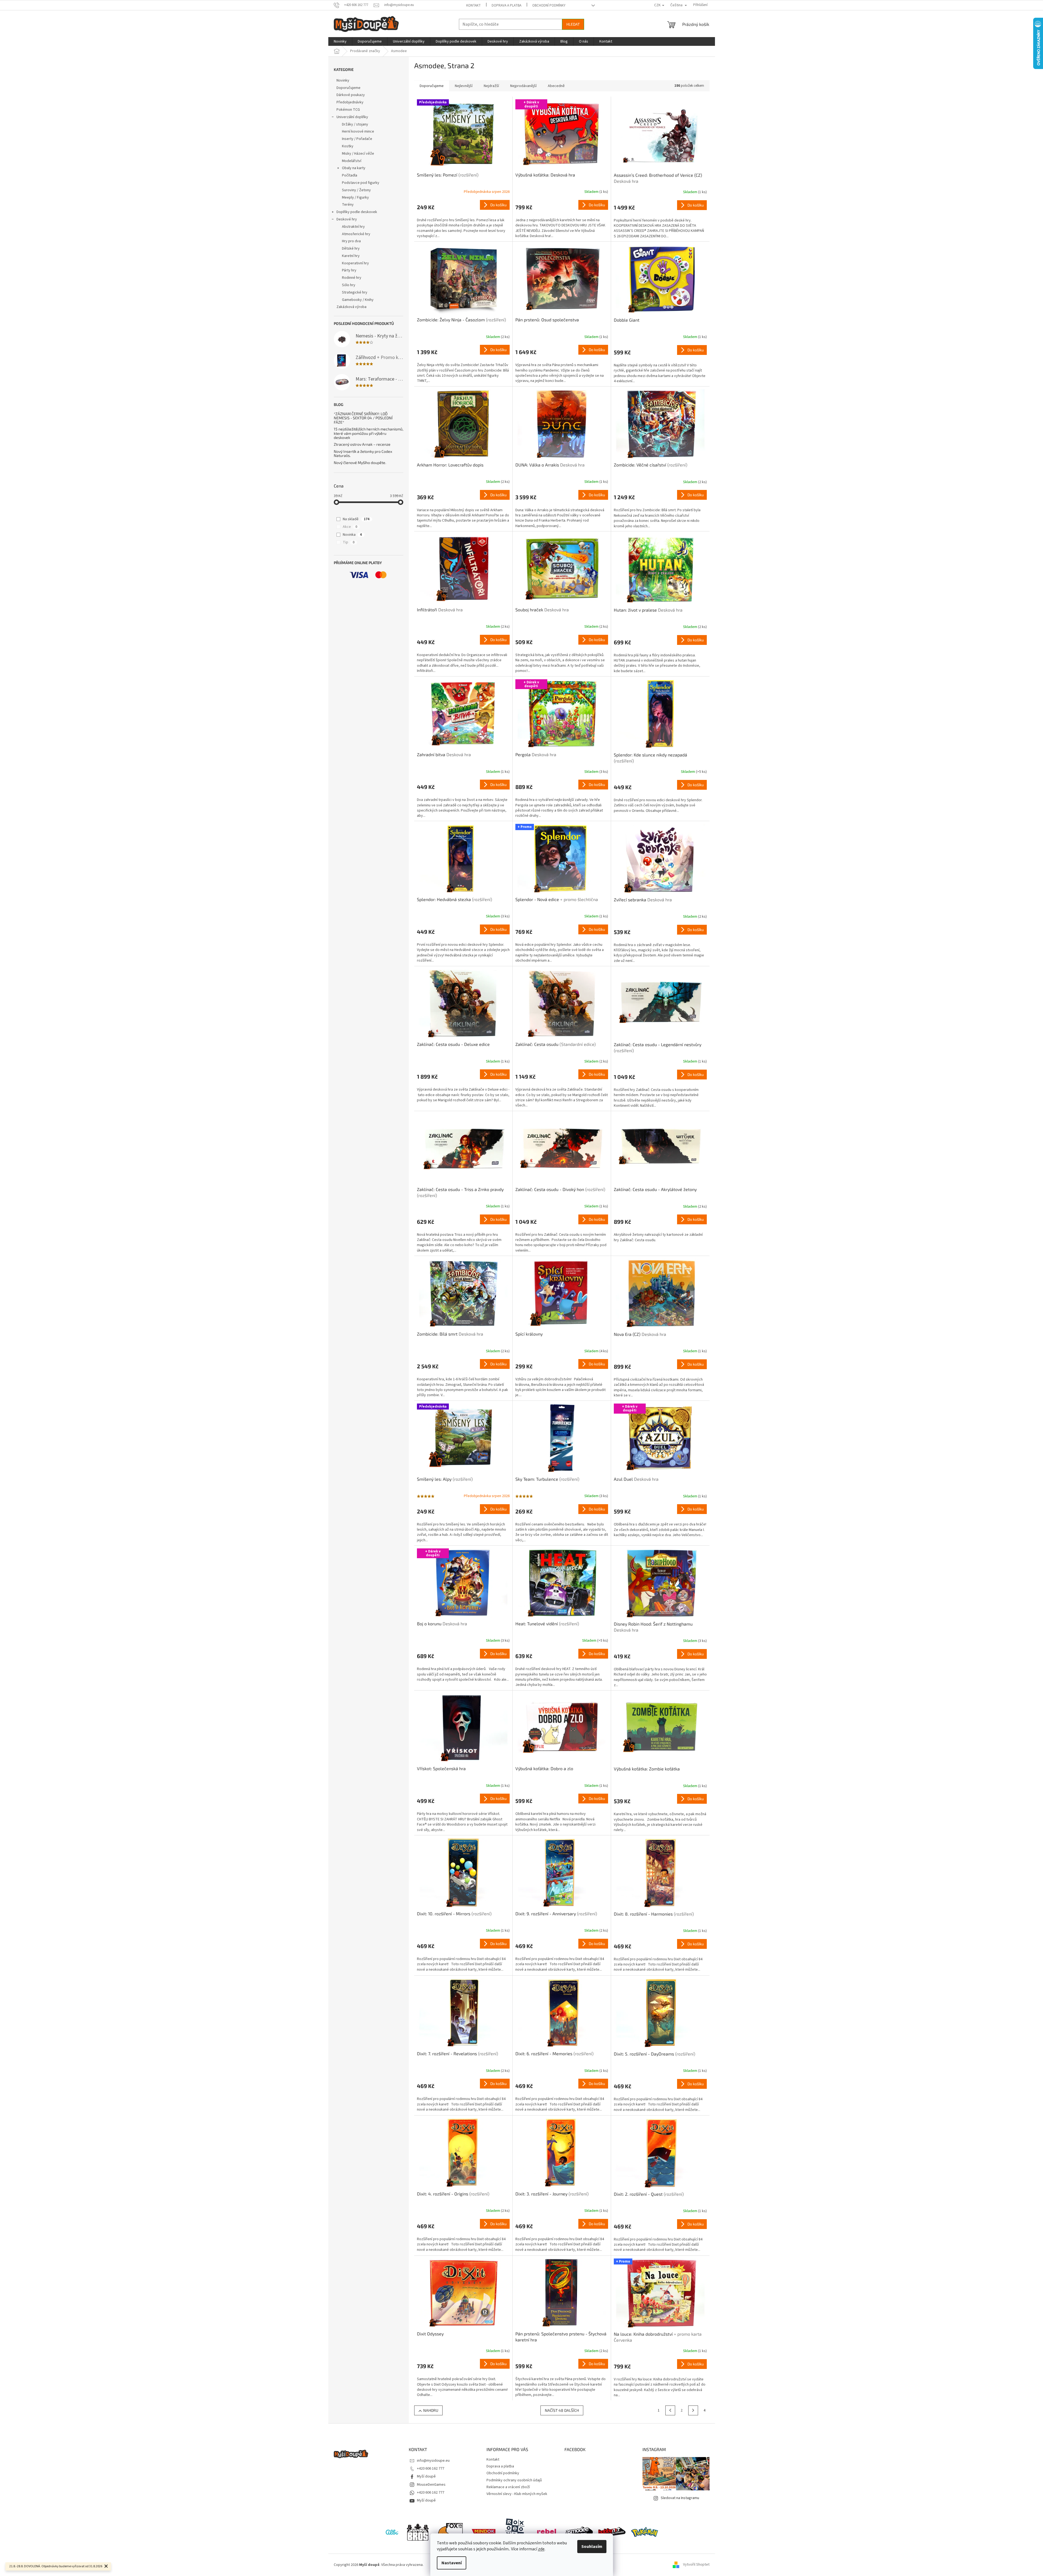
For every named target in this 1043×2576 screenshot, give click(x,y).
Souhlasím (592, 2547)
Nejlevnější (464, 86)
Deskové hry (347, 219)
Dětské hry (351, 249)
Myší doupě (426, 2476)
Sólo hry (349, 285)
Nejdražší (491, 86)
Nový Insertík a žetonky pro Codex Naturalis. (363, 454)
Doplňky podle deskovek (357, 212)
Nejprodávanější (523, 86)
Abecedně (556, 86)
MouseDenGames (431, 2485)
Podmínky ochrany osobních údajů (514, 2480)
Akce (350, 527)
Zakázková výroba (351, 307)
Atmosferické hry (356, 234)
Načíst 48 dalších (562, 2410)
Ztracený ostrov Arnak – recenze (362, 444)
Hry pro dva (351, 241)
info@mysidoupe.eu (433, 2461)
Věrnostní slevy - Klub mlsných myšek (517, 2494)
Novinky (343, 80)
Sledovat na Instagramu (680, 2498)
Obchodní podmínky (549, 5)
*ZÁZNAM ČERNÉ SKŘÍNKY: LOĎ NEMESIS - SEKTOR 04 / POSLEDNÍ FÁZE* (363, 418)
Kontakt (474, 5)
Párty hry (349, 270)
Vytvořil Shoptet (696, 2565)
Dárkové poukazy (351, 95)
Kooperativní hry (355, 263)
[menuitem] (340, 41)
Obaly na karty (354, 168)
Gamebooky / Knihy (358, 300)
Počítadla (350, 175)
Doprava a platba (507, 5)
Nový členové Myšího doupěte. (360, 463)
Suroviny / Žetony (356, 190)
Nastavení (452, 2563)
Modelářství (352, 161)
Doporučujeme (348, 88)
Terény (348, 205)
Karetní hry (351, 256)
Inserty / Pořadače (357, 139)
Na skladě (356, 519)
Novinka (352, 535)
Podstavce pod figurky (361, 183)
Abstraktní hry (353, 227)
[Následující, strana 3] (693, 2410)
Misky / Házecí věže (358, 154)
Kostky (348, 146)
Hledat (573, 24)
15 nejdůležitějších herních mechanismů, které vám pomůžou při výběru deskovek (369, 433)
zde (541, 2549)
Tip (349, 542)
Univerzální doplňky (352, 117)
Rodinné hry (352, 278)
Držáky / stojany (355, 124)
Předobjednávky (350, 102)
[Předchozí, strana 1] (670, 2410)
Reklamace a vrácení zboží (508, 2487)
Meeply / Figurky (355, 198)
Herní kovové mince (358, 131)
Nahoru (431, 2410)
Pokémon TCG (348, 110)
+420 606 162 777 (431, 2469)
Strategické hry (355, 292)
